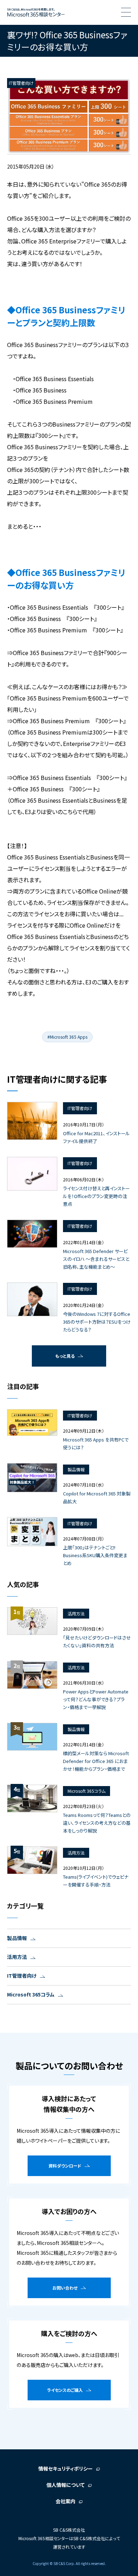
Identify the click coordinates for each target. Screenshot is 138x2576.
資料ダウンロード (65, 2166)
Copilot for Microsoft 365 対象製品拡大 (97, 1497)
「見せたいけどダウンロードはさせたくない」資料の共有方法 (97, 1641)
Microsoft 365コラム (31, 1994)
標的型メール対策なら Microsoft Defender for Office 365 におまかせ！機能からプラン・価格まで (96, 1761)
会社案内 (65, 2501)
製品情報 (17, 1938)
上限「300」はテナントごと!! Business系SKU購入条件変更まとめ (95, 1555)
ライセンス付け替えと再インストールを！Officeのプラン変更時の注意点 (96, 1196)
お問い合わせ (65, 2288)
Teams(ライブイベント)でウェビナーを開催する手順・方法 (96, 1881)
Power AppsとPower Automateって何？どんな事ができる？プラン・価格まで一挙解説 (96, 1699)
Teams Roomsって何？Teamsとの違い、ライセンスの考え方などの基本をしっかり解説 (97, 1823)
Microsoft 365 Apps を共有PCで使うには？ (96, 1443)
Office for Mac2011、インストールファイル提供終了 (96, 1137)
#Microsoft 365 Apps (67, 1037)
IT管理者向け (22, 1976)
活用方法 (17, 1957)
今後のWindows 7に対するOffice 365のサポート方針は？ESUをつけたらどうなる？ (97, 1322)
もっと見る (65, 1356)
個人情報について (65, 2485)
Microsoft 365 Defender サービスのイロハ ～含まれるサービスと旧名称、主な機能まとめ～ (96, 1259)
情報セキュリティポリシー (65, 2468)
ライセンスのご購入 (65, 2390)
